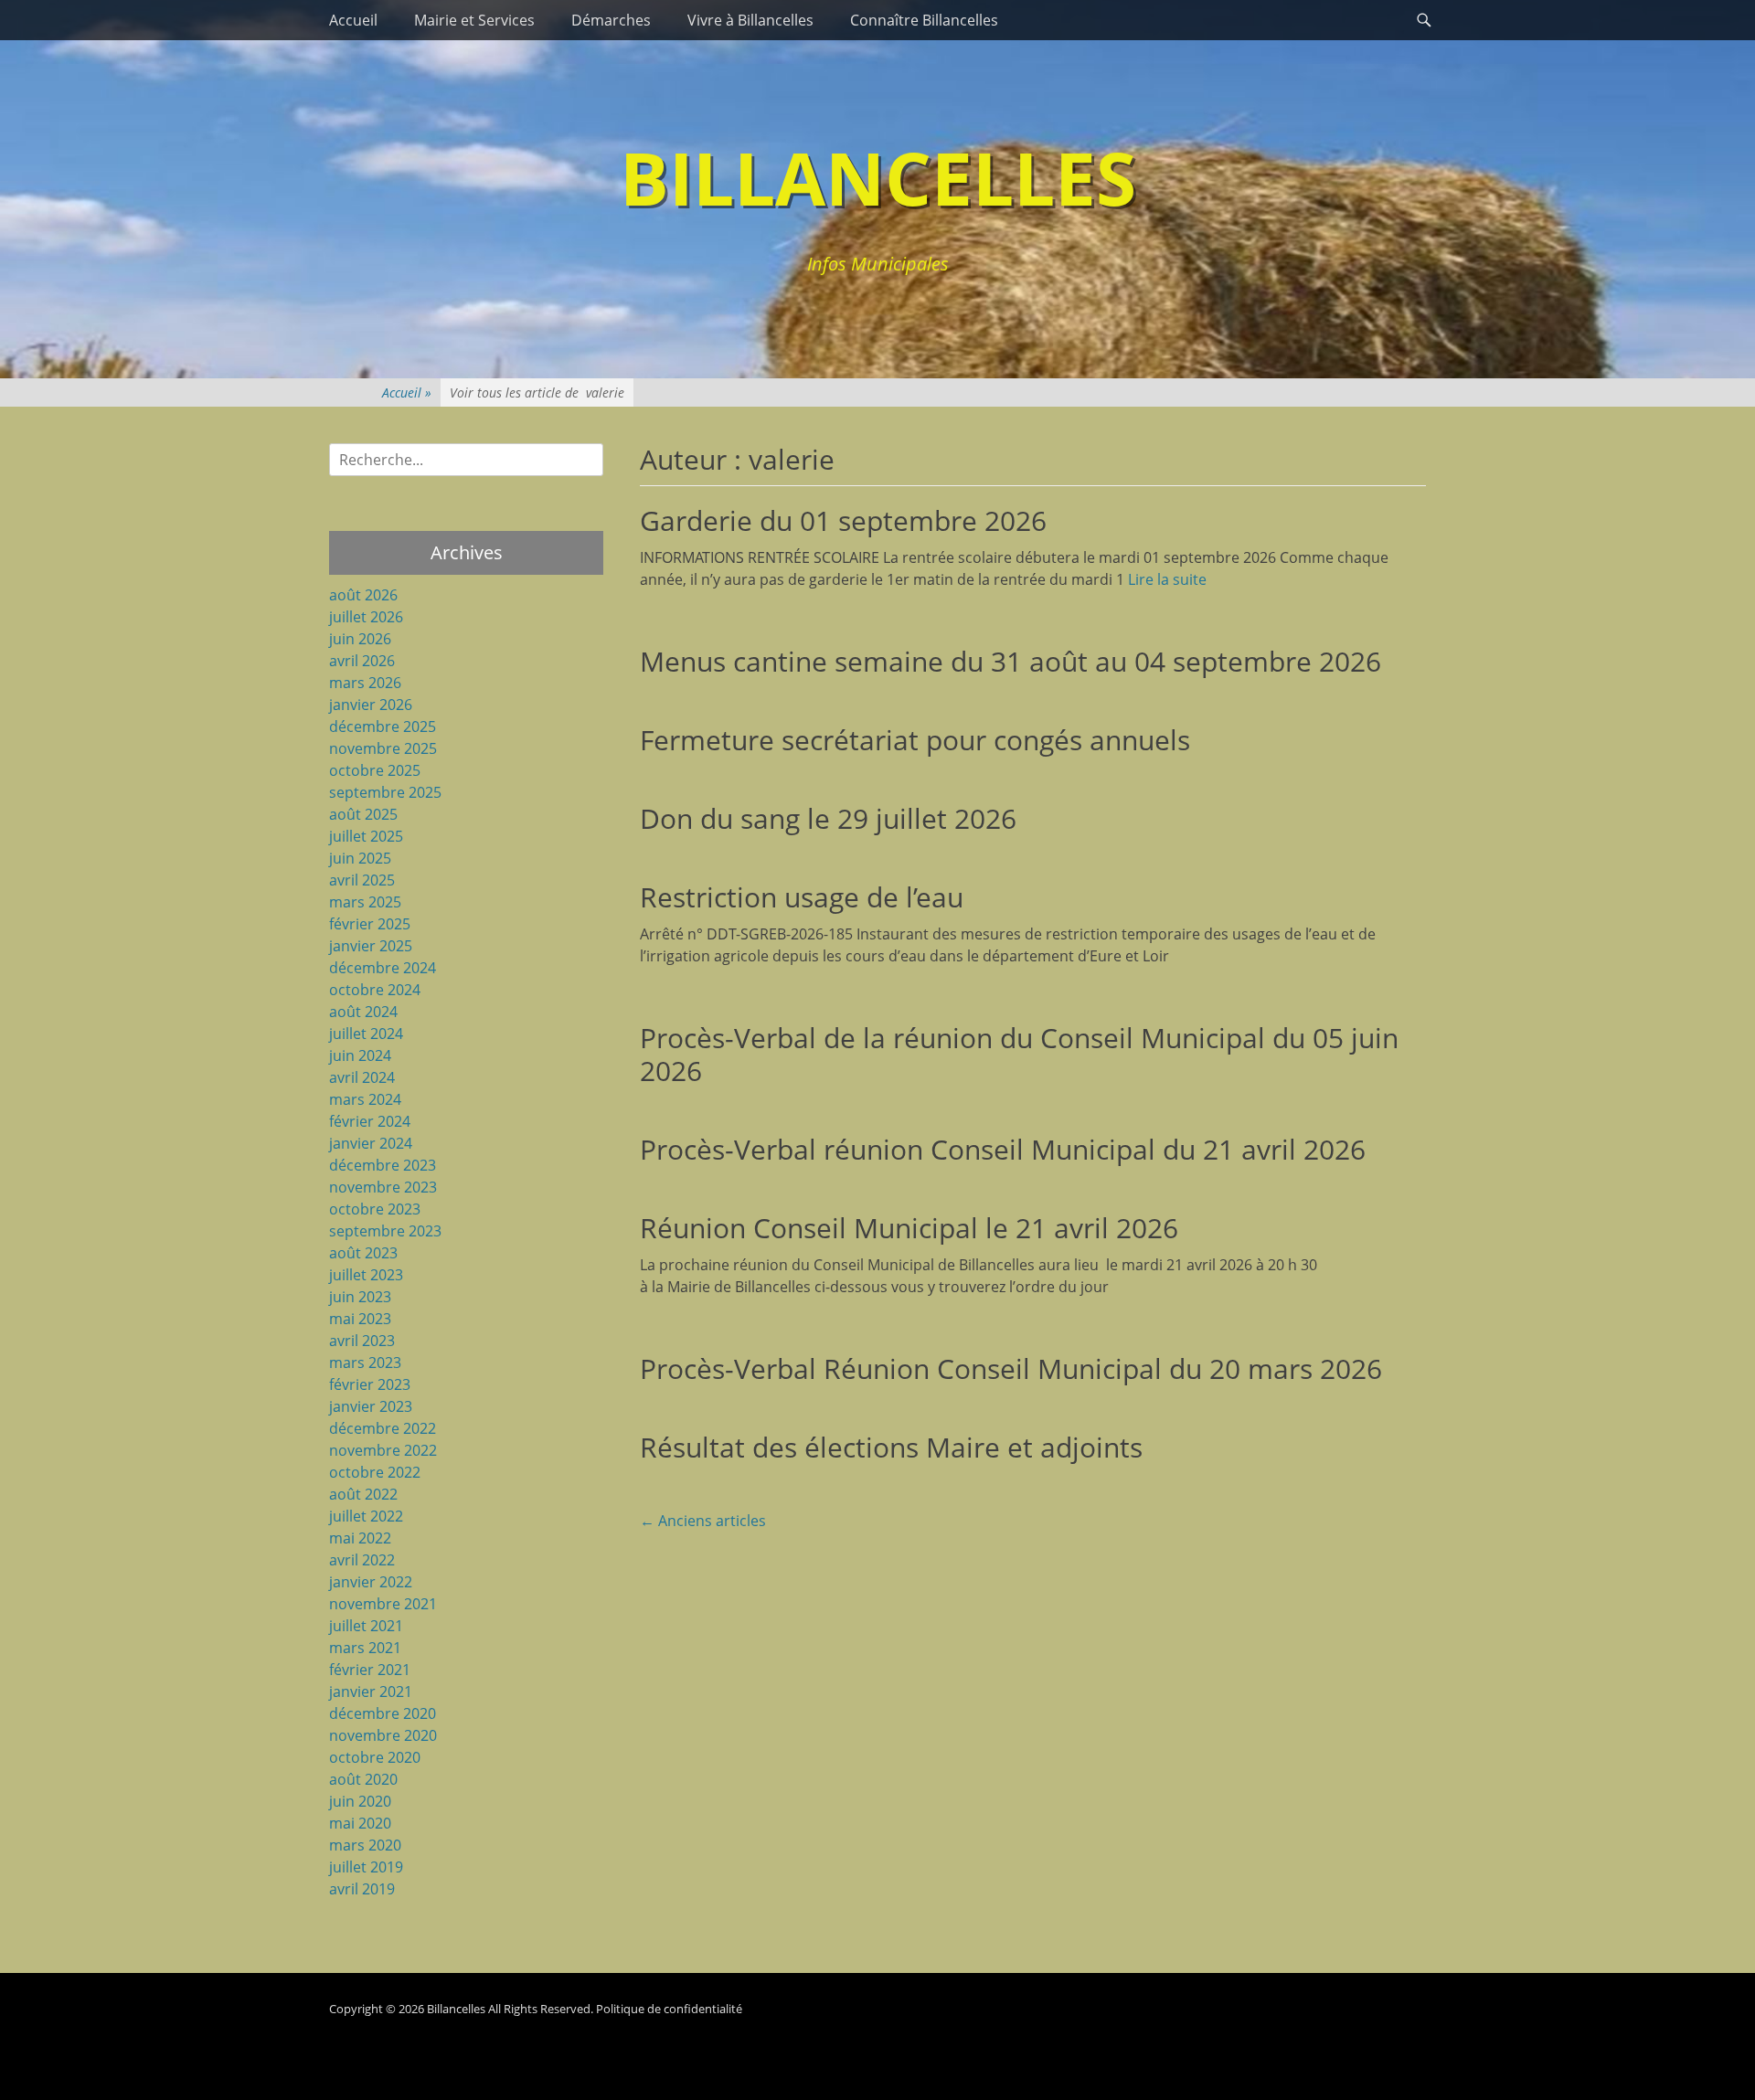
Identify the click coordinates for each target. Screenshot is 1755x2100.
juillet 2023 (366, 1275)
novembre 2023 (383, 1187)
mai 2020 (360, 1823)
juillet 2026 (366, 617)
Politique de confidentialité (669, 2009)
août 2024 (363, 1012)
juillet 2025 (366, 836)
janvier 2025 (371, 946)
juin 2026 (360, 639)
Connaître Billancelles (924, 20)
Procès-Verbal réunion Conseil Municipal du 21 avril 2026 (1003, 1149)
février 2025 (370, 924)
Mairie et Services (474, 20)
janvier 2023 (371, 1406)
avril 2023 (362, 1341)
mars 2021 (365, 1648)
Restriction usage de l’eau (802, 897)
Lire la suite (1167, 579)
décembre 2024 (383, 968)
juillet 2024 (366, 1034)
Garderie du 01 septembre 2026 (843, 520)
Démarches (611, 20)
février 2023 (370, 1384)
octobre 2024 (375, 990)
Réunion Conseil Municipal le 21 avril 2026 (909, 1228)
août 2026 (363, 595)
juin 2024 (360, 1055)
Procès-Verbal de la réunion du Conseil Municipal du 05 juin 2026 (1019, 1054)
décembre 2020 (383, 1713)
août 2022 (363, 1494)
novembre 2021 (383, 1604)
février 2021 (370, 1670)
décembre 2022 (383, 1428)
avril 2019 (362, 1889)
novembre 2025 (383, 748)
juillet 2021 (366, 1626)
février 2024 (370, 1121)
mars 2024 (365, 1099)
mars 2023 (365, 1363)
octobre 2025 (375, 770)
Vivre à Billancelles (750, 20)
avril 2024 (362, 1077)
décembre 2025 (383, 727)
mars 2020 (365, 1845)
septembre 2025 (385, 792)
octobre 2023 (375, 1209)
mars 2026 (365, 683)
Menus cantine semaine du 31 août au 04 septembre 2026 (1010, 661)
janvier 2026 (371, 705)
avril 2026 (362, 661)
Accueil (353, 20)
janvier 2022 (371, 1582)
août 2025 (363, 814)
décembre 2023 (383, 1165)
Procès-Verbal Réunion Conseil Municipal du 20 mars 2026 (1011, 1368)
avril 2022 (362, 1560)
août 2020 (363, 1779)
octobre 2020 (375, 1757)
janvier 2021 (371, 1692)
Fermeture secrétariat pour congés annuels (915, 740)
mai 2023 (360, 1319)
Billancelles (878, 177)
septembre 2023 (385, 1231)
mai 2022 (360, 1538)
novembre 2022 (383, 1450)
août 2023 (363, 1253)
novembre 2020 (383, 1735)
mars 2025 (365, 902)
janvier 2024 (371, 1143)
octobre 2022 (375, 1472)
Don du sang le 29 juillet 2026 (828, 818)
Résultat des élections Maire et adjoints (891, 1447)
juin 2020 (360, 1801)
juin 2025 (360, 858)
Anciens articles (703, 1521)
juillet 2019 (366, 1867)
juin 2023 (360, 1297)
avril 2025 (362, 880)
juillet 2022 (366, 1516)
